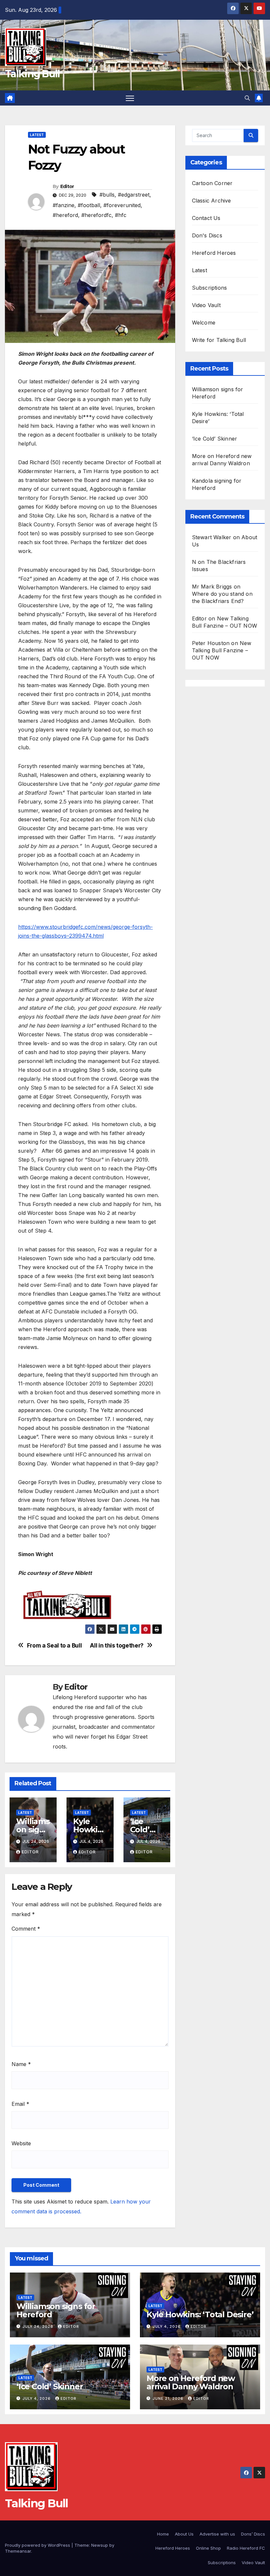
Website (21, 2143)
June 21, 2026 (169, 2398)
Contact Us (206, 218)
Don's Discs (207, 235)
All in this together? (117, 1646)
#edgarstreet (134, 195)
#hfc (121, 215)
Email (20, 2104)
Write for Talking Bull (219, 340)
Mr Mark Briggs (212, 587)
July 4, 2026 (167, 2326)
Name (21, 2064)
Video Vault (206, 305)
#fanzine (64, 205)
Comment (26, 1929)
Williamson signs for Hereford (56, 2310)
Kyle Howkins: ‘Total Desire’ (200, 2314)
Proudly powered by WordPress (38, 2545)
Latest (37, 135)
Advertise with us (217, 2534)
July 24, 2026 (39, 2326)
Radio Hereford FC (246, 2548)
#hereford (65, 215)
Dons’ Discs (253, 2534)
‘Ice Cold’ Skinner (145, 1830)
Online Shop (208, 2548)
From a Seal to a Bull (54, 1646)
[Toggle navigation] (130, 98)
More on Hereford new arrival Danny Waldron (191, 2382)
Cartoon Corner (212, 183)
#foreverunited (122, 205)
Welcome (204, 323)
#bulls (107, 195)
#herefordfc (96, 215)
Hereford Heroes (214, 253)
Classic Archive (212, 201)
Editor (67, 186)
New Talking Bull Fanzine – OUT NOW (222, 650)
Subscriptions (210, 288)
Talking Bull (32, 74)
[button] (247, 98)
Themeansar (18, 2551)
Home (163, 2534)
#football (89, 205)
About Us (184, 2534)
